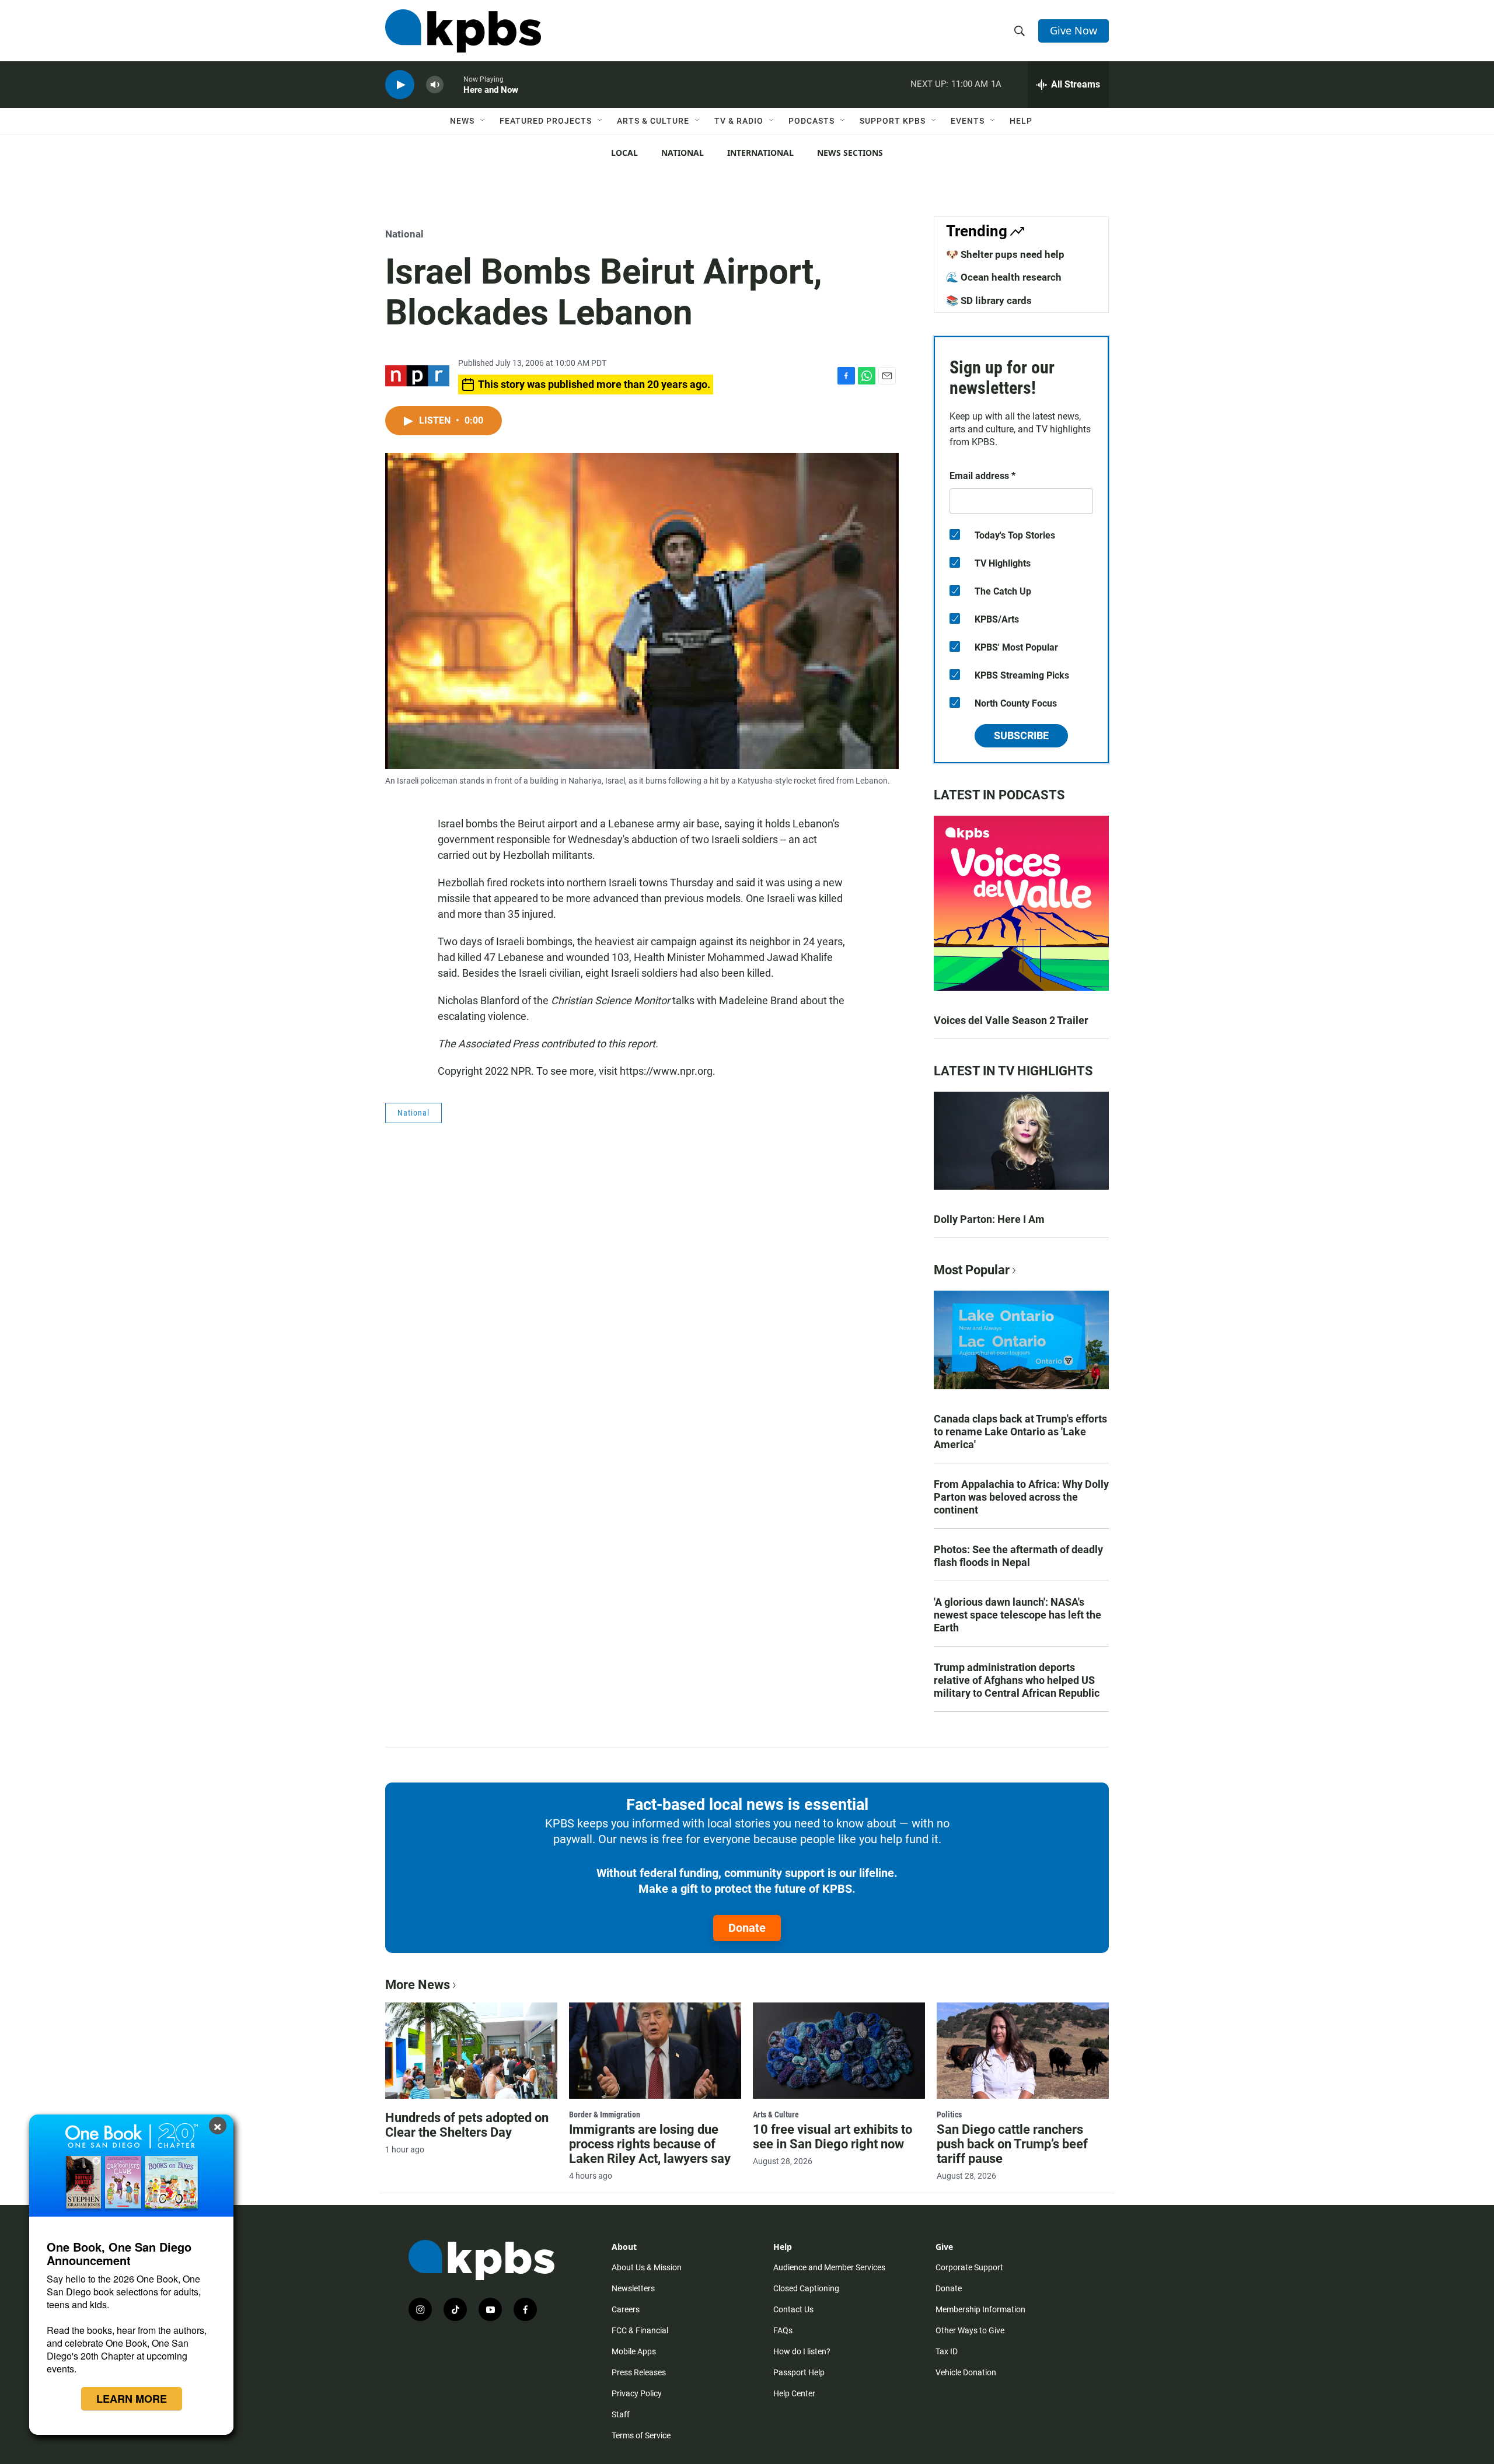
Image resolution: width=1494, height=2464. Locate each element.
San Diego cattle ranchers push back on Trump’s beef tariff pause (1012, 2144)
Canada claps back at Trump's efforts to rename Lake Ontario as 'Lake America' (1020, 1432)
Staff (621, 2414)
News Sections (850, 153)
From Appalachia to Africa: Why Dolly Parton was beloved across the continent (1021, 1497)
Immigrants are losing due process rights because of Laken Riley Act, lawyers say (650, 2144)
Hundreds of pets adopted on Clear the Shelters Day (467, 2125)
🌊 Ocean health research (1004, 277)
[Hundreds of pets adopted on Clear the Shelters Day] (471, 2050)
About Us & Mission (647, 2267)
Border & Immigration (605, 2115)
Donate (747, 1928)
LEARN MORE (132, 2399)
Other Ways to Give (970, 2330)
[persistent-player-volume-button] (435, 85)
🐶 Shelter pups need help (1005, 254)
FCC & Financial (640, 2330)
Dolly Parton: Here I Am (989, 1219)
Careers (626, 2309)
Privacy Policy (637, 2393)
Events (968, 121)
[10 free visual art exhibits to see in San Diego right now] (839, 2050)
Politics (949, 2115)
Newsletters (633, 2288)
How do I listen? (802, 2351)
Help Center (794, 2393)
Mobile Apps (634, 2351)
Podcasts (811, 121)
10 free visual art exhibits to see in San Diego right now (832, 2137)
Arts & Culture (653, 121)
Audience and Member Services (829, 2267)
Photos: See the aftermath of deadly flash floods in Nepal (1018, 1556)
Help (1021, 121)
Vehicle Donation (966, 2372)
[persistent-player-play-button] (400, 85)
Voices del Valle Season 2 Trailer (1011, 1020)
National (683, 153)
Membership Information (980, 2309)
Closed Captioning (806, 2288)
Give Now (1074, 30)
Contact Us (793, 2309)
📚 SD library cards (989, 300)
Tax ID (947, 2351)
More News (418, 1985)
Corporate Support (969, 2267)
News (462, 121)
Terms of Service (641, 2435)
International (760, 153)
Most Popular (972, 1270)
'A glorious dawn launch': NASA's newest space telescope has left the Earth (1017, 1615)
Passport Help (799, 2372)
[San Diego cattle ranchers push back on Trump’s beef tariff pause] (1023, 2050)
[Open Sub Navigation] (483, 121)
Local (624, 153)
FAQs (783, 2330)
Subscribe (1021, 735)
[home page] (463, 31)
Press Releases (639, 2372)
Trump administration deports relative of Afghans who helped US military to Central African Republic (1017, 1680)
